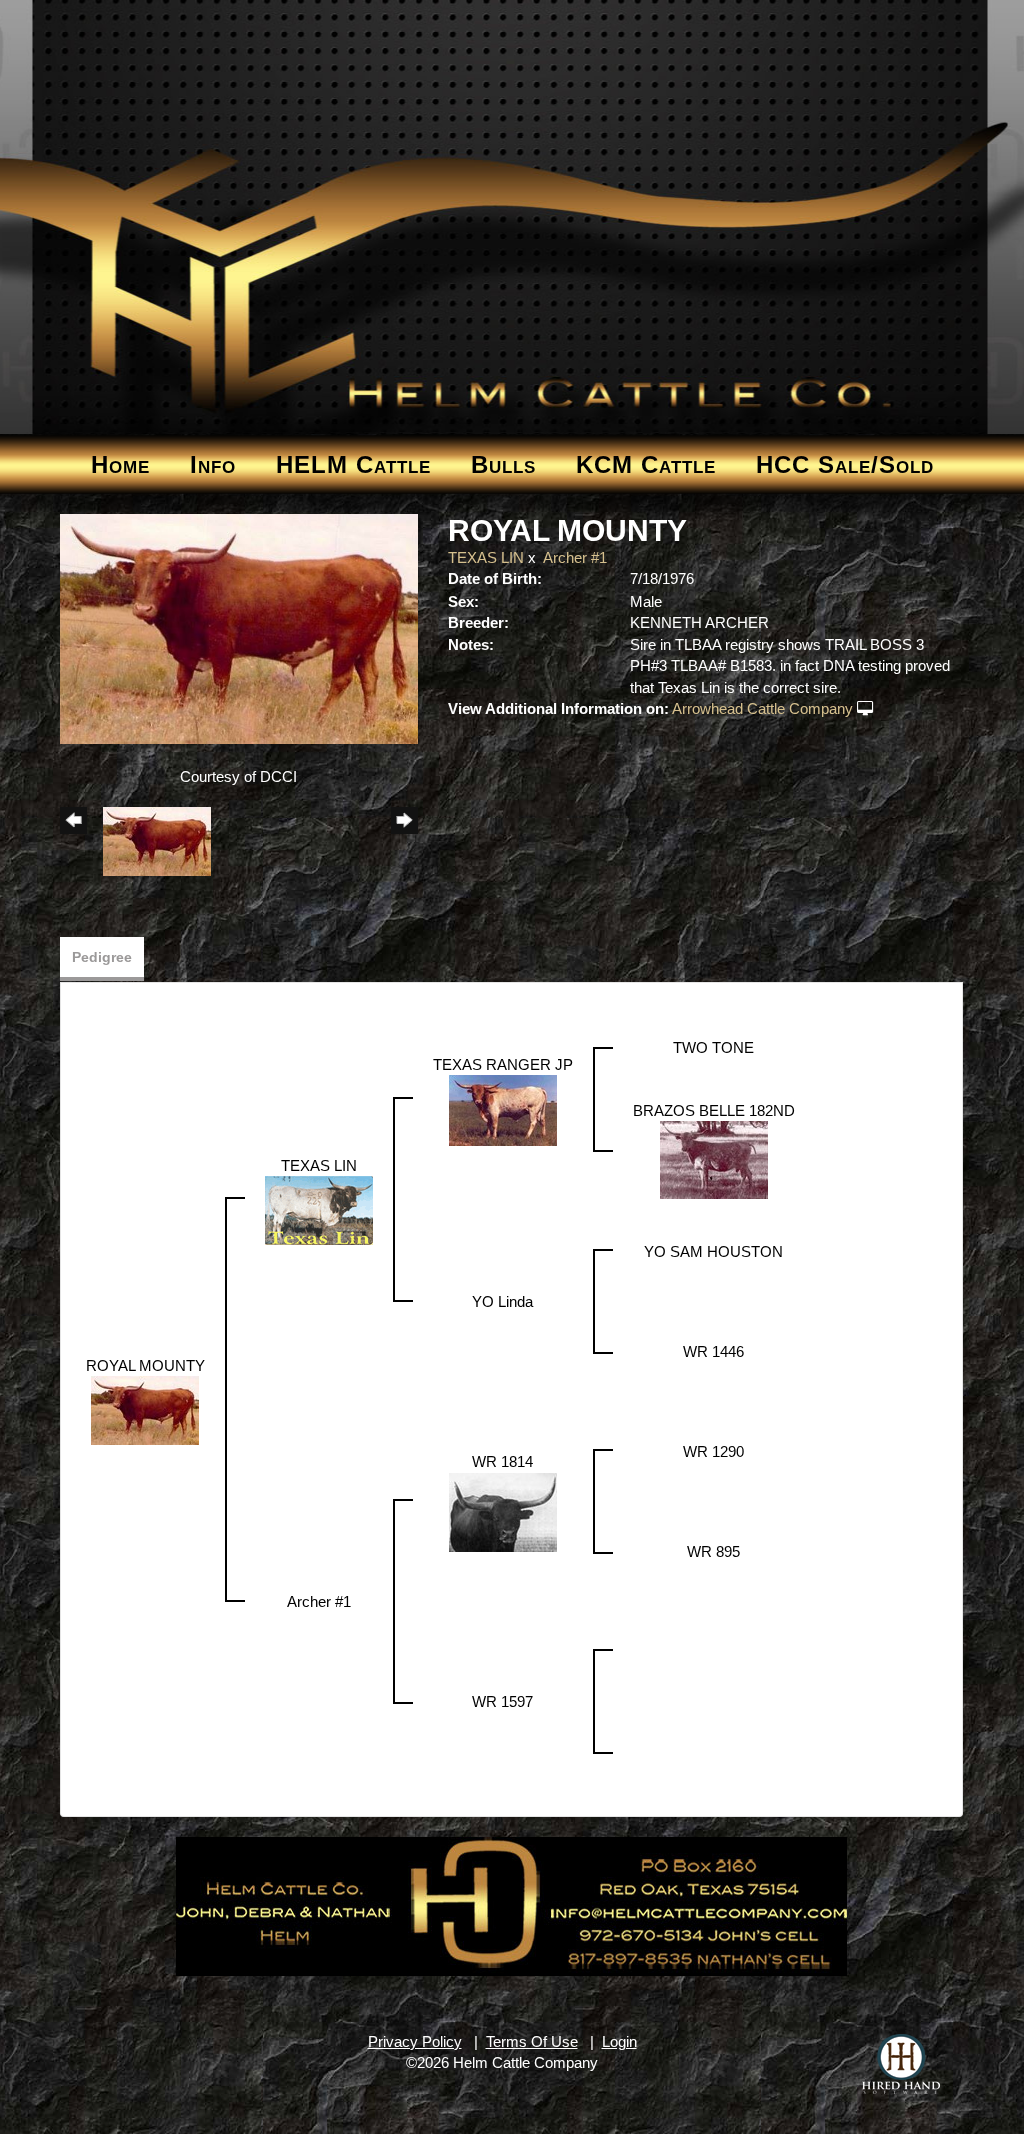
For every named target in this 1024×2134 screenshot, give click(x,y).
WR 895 (713, 1551)
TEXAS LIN (486, 557)
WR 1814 (502, 1461)
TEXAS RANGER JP (503, 1064)
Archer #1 (575, 557)
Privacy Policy (415, 2041)
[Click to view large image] (239, 627)
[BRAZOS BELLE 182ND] (714, 1158)
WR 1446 (713, 1351)
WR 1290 (713, 1451)
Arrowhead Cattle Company (762, 708)
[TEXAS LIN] (319, 1208)
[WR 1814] (503, 1510)
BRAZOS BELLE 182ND (714, 1110)
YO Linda (502, 1301)
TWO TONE (713, 1047)
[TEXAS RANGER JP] (503, 1108)
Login (619, 2041)
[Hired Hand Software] (901, 2064)
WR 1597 (502, 1701)
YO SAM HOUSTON (713, 1251)
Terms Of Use (532, 2041)
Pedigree (102, 957)
